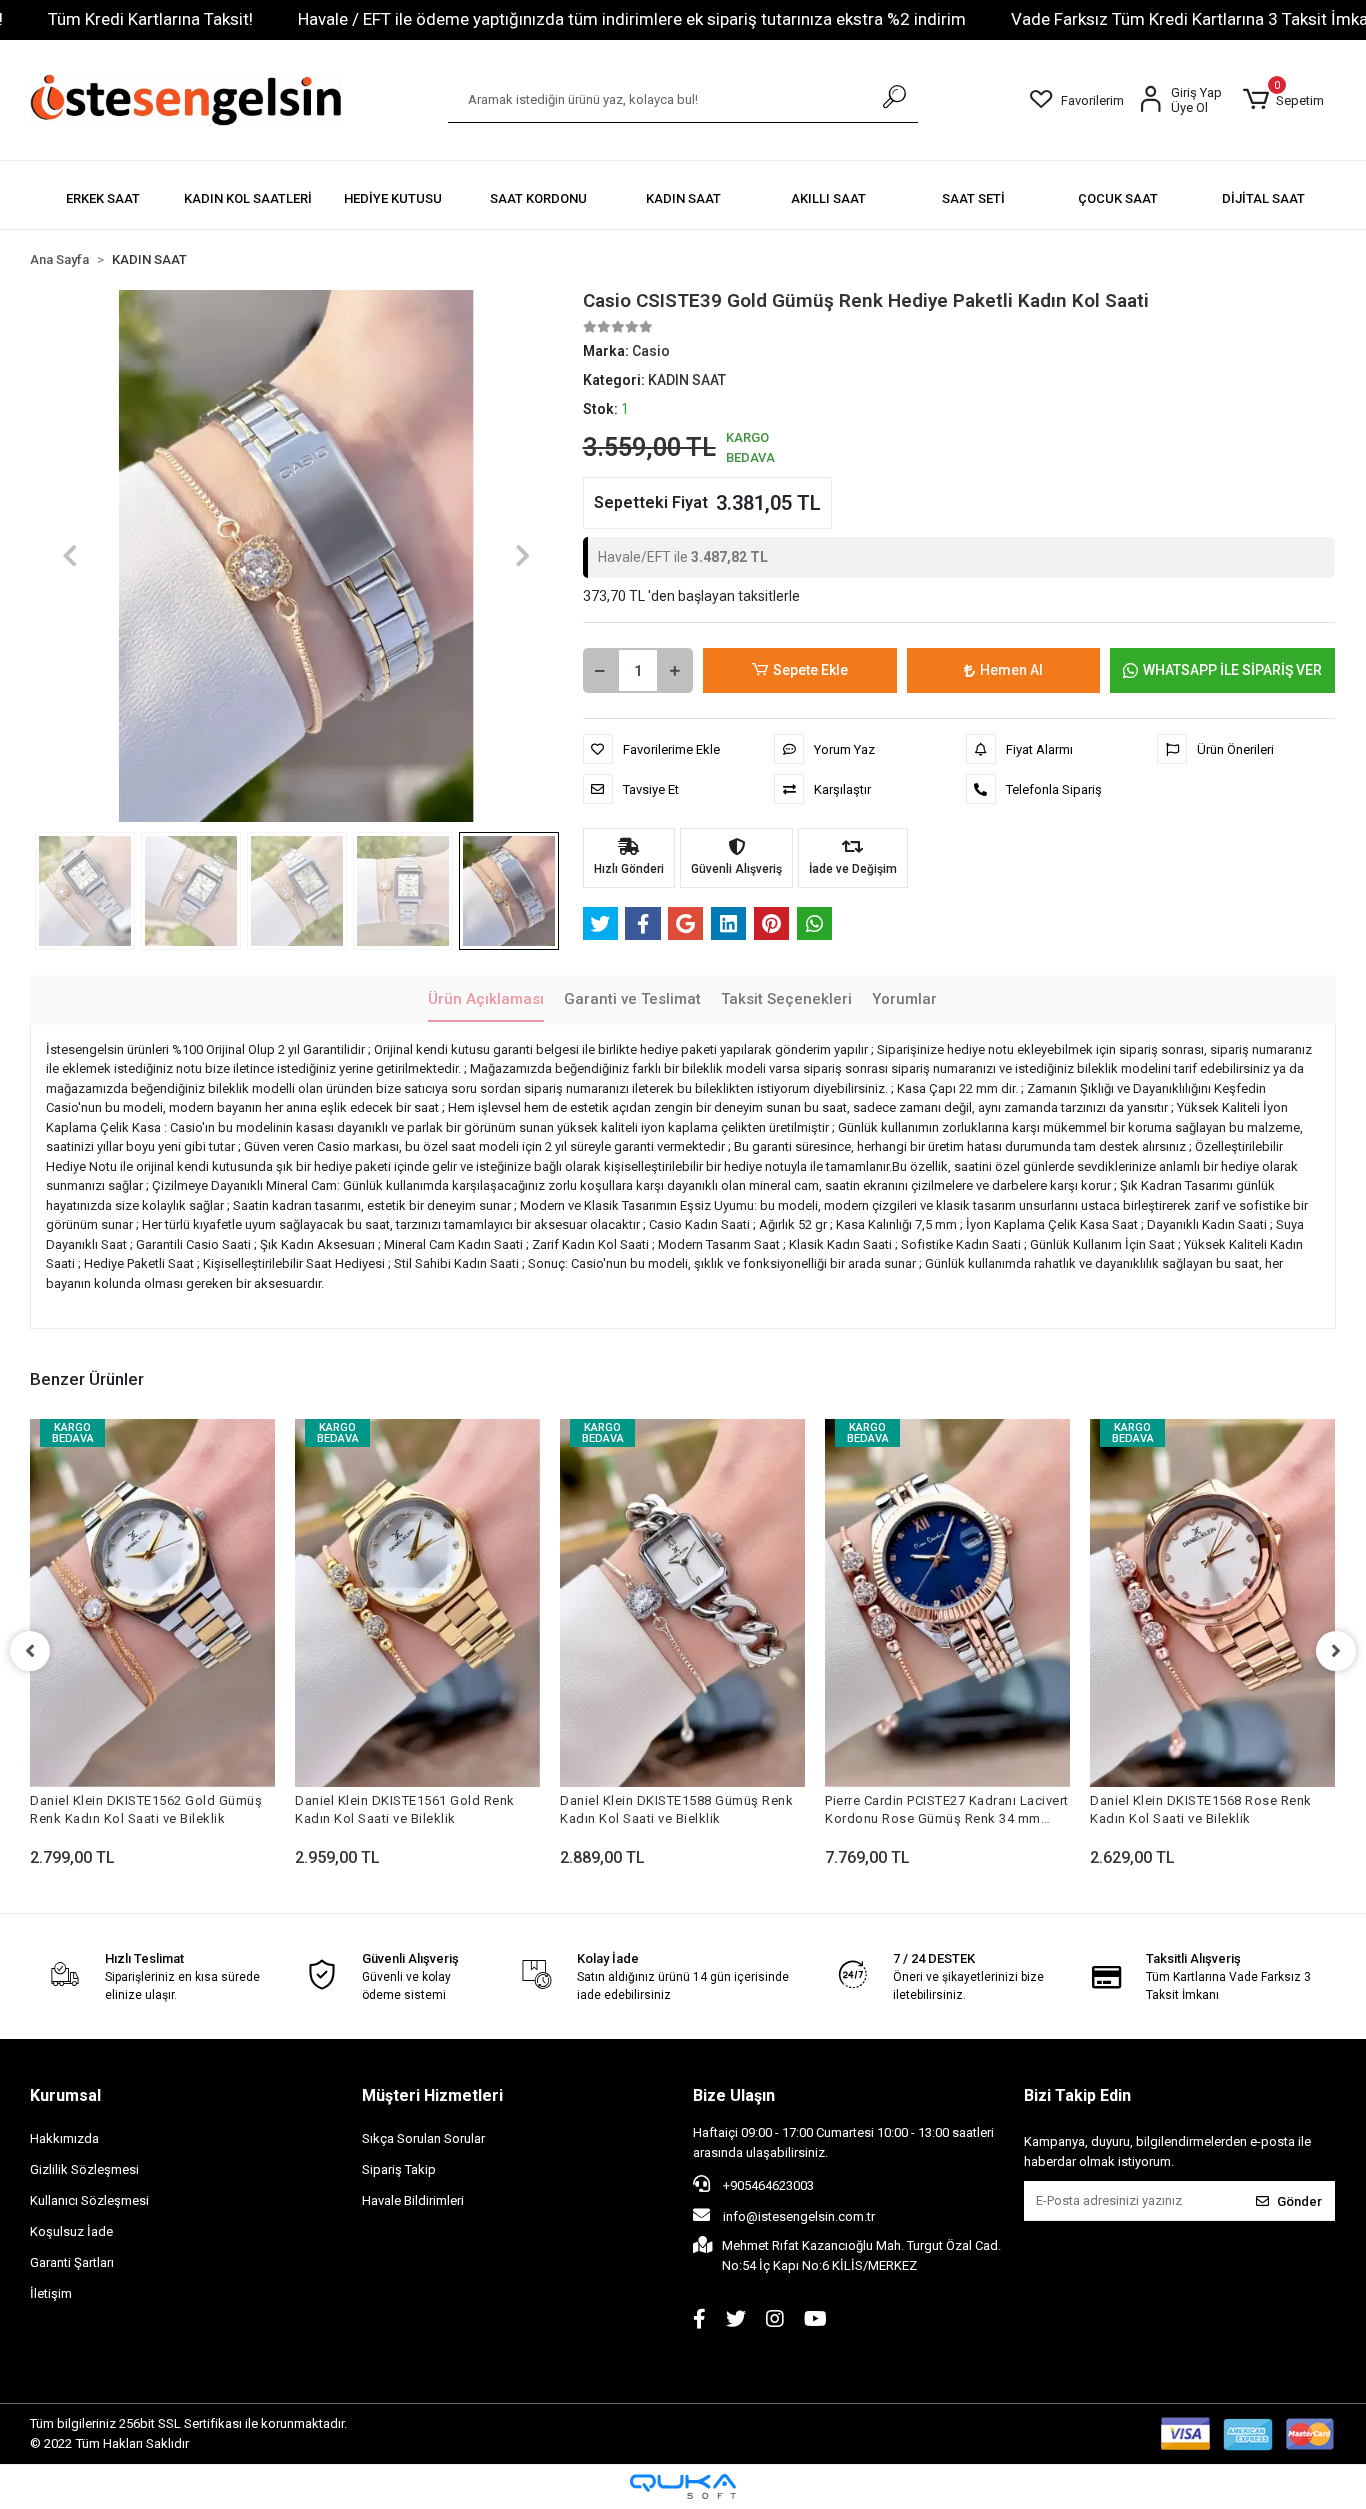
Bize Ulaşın (734, 2095)
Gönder (1299, 2201)
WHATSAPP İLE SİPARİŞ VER (1232, 670)
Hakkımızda (64, 2138)
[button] (1284, 100)
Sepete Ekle (810, 670)
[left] (30, 1651)
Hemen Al (1011, 670)
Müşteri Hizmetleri (432, 2095)
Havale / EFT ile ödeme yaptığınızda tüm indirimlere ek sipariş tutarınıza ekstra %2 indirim (632, 19)
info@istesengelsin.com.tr (799, 2216)
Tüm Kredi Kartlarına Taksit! (150, 19)
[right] (1336, 1651)
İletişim (51, 2293)
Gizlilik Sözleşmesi (84, 2169)
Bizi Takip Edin (1077, 2095)
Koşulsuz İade (71, 2231)
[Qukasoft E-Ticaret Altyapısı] (683, 2486)
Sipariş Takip (399, 2169)
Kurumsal (65, 2095)
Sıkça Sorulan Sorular (423, 2138)
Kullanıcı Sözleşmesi (89, 2200)
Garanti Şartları (72, 2262)
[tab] (486, 1000)
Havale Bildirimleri (413, 2200)
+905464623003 (767, 2185)
